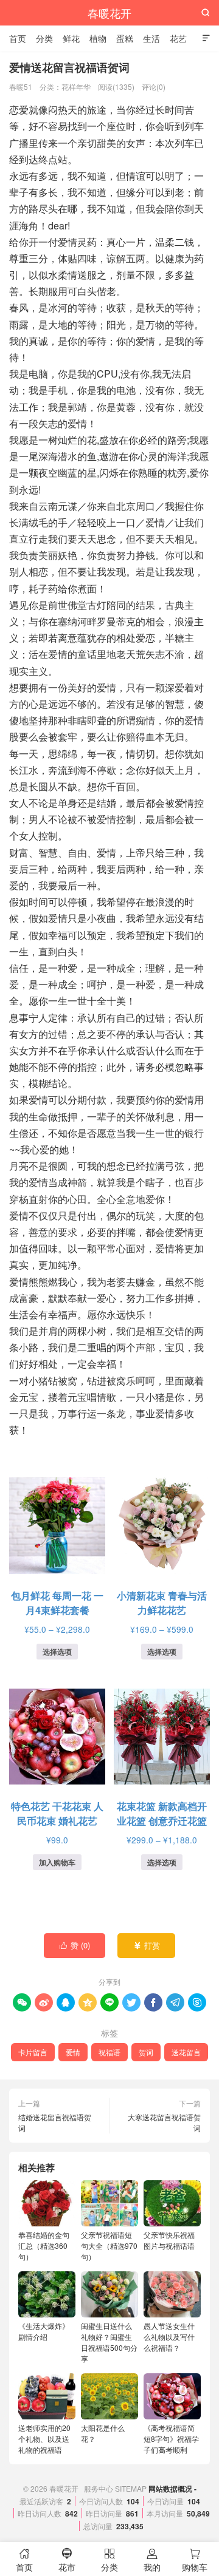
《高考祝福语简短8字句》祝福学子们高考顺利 (171, 2439)
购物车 (195, 2561)
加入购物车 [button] (57, 1862)
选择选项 (57, 1652)
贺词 (146, 2052)
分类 (44, 38)
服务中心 (99, 2488)
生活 (151, 38)
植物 (98, 38)
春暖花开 (109, 13)
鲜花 (71, 38)
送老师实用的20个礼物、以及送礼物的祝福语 (44, 2439)
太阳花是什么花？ (103, 2433)
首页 (18, 38)
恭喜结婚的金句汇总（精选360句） (44, 2246)
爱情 (73, 2052)
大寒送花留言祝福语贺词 (164, 2122)
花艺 (178, 38)
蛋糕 (125, 38)
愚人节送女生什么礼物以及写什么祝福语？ (169, 2337)
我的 (152, 2561)
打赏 (147, 1945)
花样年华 (76, 86)
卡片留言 (33, 2052)
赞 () (75, 1945)
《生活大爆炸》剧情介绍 (44, 2331)
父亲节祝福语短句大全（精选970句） (109, 2246)
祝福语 (109, 2052)
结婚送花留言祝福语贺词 (55, 2122)
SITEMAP (131, 2488)
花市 (67, 2561)
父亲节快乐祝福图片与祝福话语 (169, 2240)
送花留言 (186, 2052)
